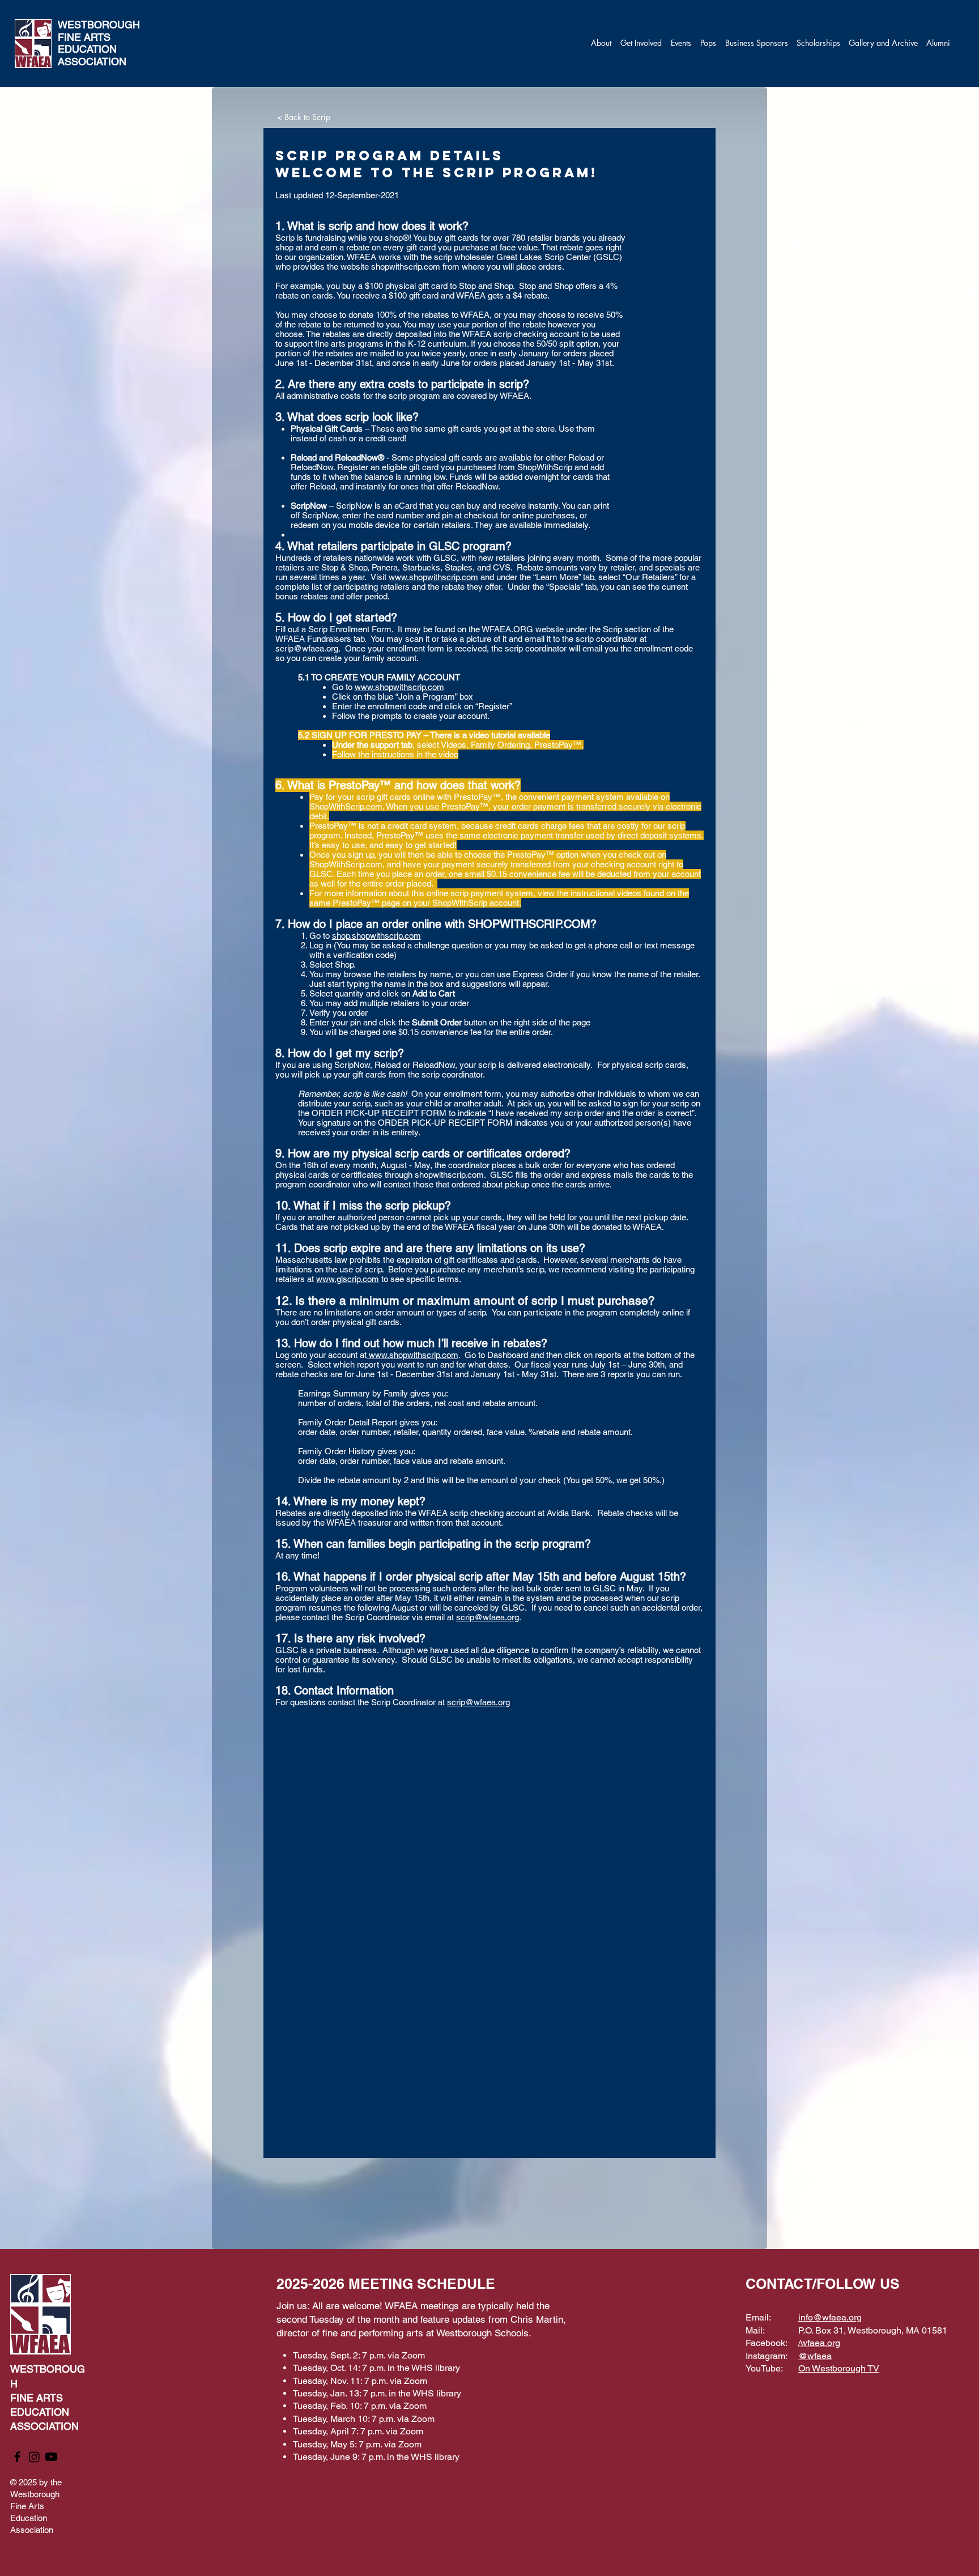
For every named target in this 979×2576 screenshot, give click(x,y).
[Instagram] (34, 2457)
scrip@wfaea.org (307, 648)
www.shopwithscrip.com (433, 577)
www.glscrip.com (348, 1279)
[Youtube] (51, 2457)
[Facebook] (17, 2457)
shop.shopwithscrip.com (376, 936)
